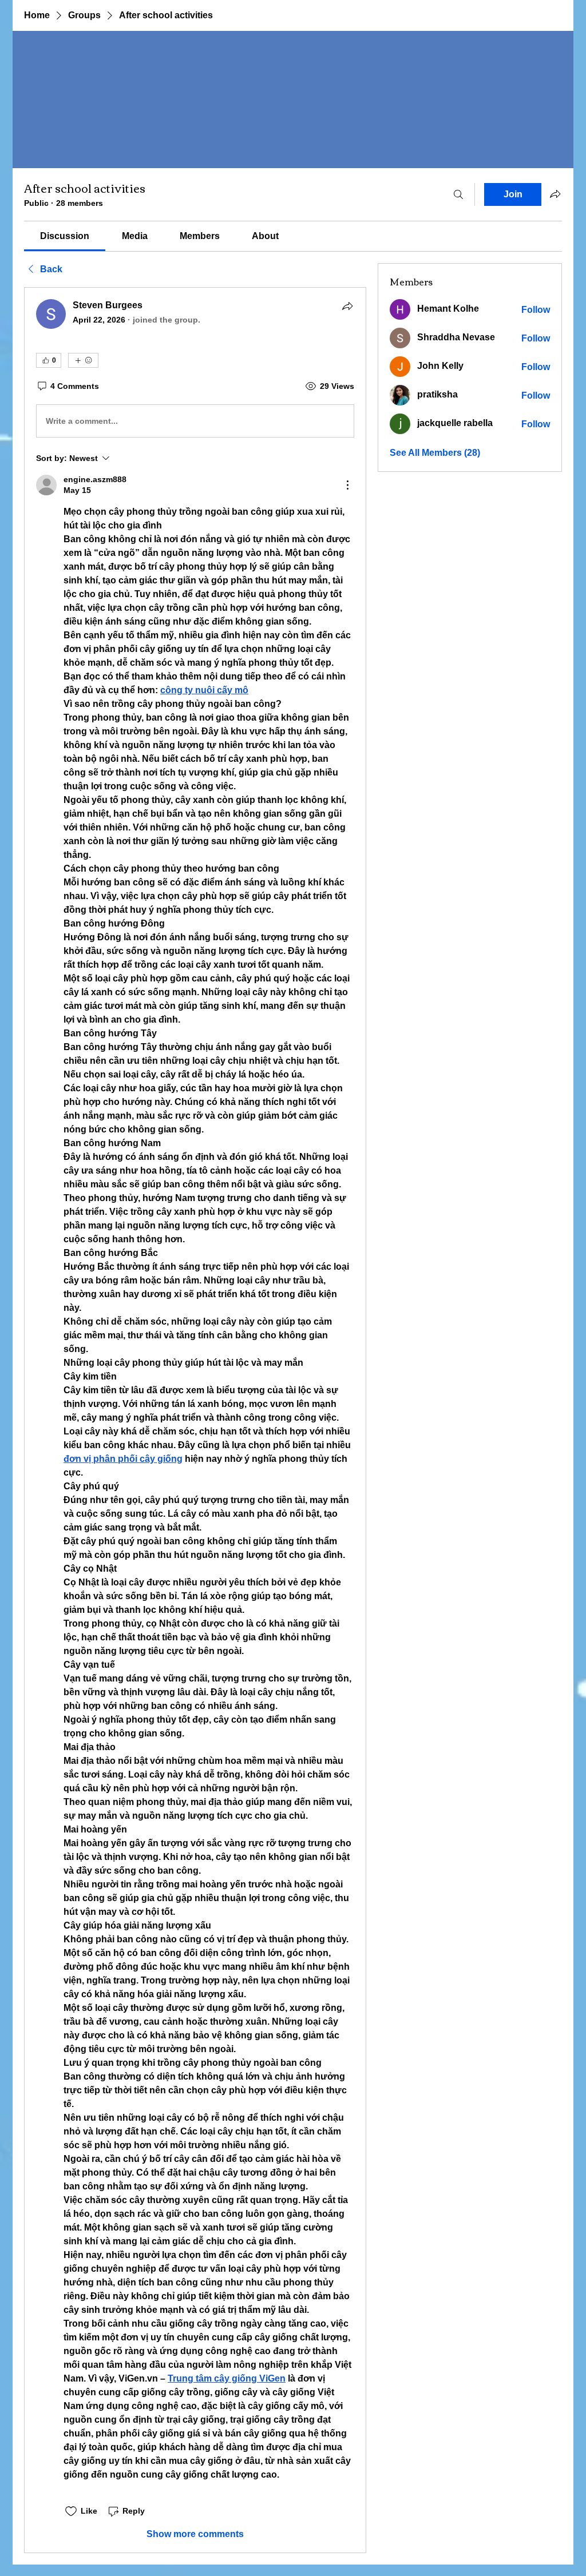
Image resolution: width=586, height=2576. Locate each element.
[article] (195, 1420)
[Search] (458, 194)
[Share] (347, 306)
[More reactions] (83, 360)
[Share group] (555, 194)
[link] (65, 236)
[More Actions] (347, 485)
